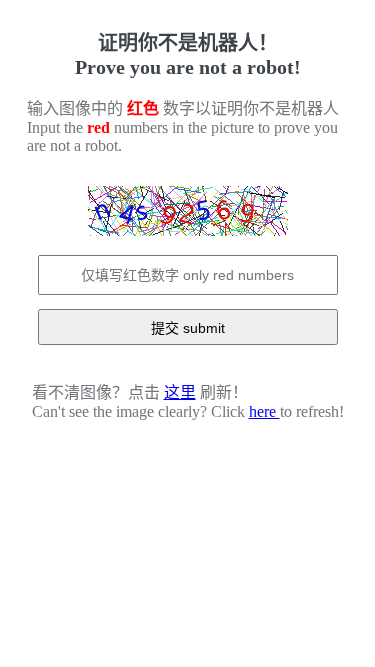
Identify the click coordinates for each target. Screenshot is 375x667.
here (264, 411)
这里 (180, 392)
